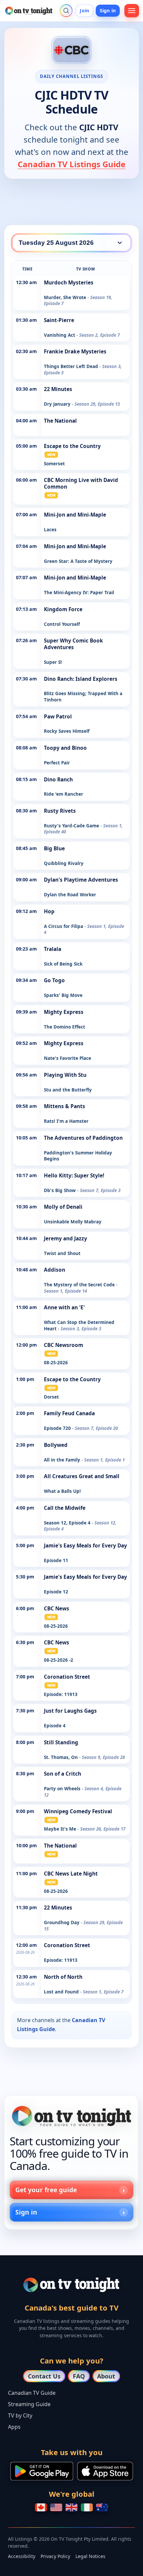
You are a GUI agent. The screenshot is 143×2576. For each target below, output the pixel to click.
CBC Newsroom (64, 1345)
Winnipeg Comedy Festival (78, 1811)
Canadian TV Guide (32, 2393)
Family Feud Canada (69, 1413)
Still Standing (61, 1742)
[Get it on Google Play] (42, 2471)
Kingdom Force (63, 609)
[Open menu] (132, 11)
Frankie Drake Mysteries (75, 352)
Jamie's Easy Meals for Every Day (85, 1546)
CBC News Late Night (71, 1874)
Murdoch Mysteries (69, 283)
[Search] (66, 11)
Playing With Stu (65, 1075)
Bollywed (56, 1445)
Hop (49, 911)
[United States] (56, 2507)
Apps (14, 2427)
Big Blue (54, 849)
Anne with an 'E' (64, 1307)
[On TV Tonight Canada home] (71, 2116)
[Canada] (41, 2507)
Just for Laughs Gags (70, 1711)
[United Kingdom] (71, 2507)
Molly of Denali (63, 1207)
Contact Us (44, 2376)
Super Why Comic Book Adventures (73, 644)
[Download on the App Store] (105, 2471)
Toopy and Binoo (65, 748)
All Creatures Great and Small (82, 1476)
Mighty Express (64, 1012)
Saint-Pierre (59, 320)
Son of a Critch (63, 1774)
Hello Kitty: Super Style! (74, 1176)
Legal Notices (90, 2556)
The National (60, 421)
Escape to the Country (72, 446)
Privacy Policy (55, 2556)
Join (84, 10)
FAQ (79, 2376)
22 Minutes (58, 389)
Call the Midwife (65, 1508)
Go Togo (54, 980)
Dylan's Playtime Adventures (81, 880)
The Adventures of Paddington (83, 1138)
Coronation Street (67, 1677)
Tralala (53, 949)
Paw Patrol (58, 717)
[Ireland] (87, 2507)
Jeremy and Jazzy (66, 1239)
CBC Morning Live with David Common (81, 483)
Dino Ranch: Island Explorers (81, 679)
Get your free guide (46, 2190)
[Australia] (102, 2507)
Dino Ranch (58, 780)
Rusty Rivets (60, 811)
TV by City (20, 2415)
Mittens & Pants (65, 1106)
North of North (63, 1977)
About (106, 2376)
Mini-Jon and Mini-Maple (75, 515)
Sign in (108, 10)
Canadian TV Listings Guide (71, 164)
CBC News (57, 1609)
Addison (55, 1270)
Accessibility (22, 2556)
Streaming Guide (29, 2404)
